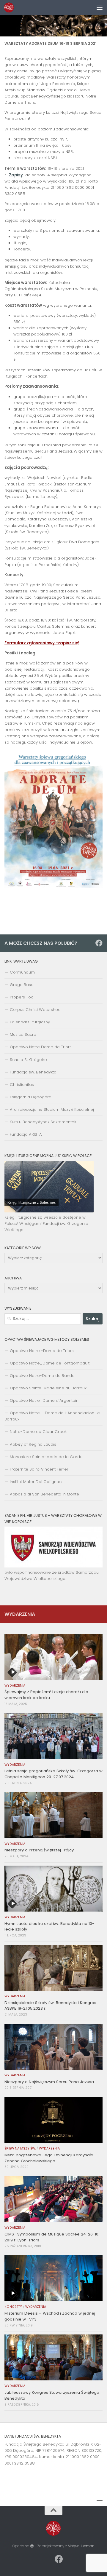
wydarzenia (15, 1686)
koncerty (13, 2307)
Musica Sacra (23, 1034)
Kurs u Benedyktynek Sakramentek (43, 1122)
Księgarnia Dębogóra (31, 1097)
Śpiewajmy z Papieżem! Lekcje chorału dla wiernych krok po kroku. (46, 1695)
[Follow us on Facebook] (99, 943)
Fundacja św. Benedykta (33, 1072)
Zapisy (16, 175)
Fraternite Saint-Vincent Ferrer (39, 1469)
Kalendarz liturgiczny (30, 1022)
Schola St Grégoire (28, 1060)
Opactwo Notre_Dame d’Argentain (44, 1400)
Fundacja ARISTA (26, 1134)
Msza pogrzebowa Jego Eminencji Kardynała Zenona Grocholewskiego (49, 2158)
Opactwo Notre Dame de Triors (41, 1047)
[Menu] (100, 7)
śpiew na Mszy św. (20, 2148)
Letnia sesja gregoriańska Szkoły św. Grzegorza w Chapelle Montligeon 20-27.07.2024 (53, 1774)
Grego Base (22, 985)
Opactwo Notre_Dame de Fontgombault (50, 1363)
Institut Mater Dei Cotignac (36, 1482)
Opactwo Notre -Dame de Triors (42, 1351)
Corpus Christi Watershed (35, 1010)
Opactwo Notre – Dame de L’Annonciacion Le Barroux (52, 1416)
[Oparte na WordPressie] (32, 2546)
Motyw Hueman (81, 2546)
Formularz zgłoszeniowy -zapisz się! (42, 643)
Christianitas (22, 1085)
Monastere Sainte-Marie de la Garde (46, 1457)
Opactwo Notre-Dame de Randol (43, 1376)
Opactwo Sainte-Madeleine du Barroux (48, 1388)
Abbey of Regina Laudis (33, 1444)
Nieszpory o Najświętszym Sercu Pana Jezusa (49, 2082)
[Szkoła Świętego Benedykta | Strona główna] (11, 7)
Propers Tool (22, 997)
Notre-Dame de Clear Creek (38, 1432)
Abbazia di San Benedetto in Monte (44, 1494)
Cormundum (22, 972)
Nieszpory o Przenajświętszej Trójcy (39, 1850)
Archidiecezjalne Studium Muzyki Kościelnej (52, 1109)
